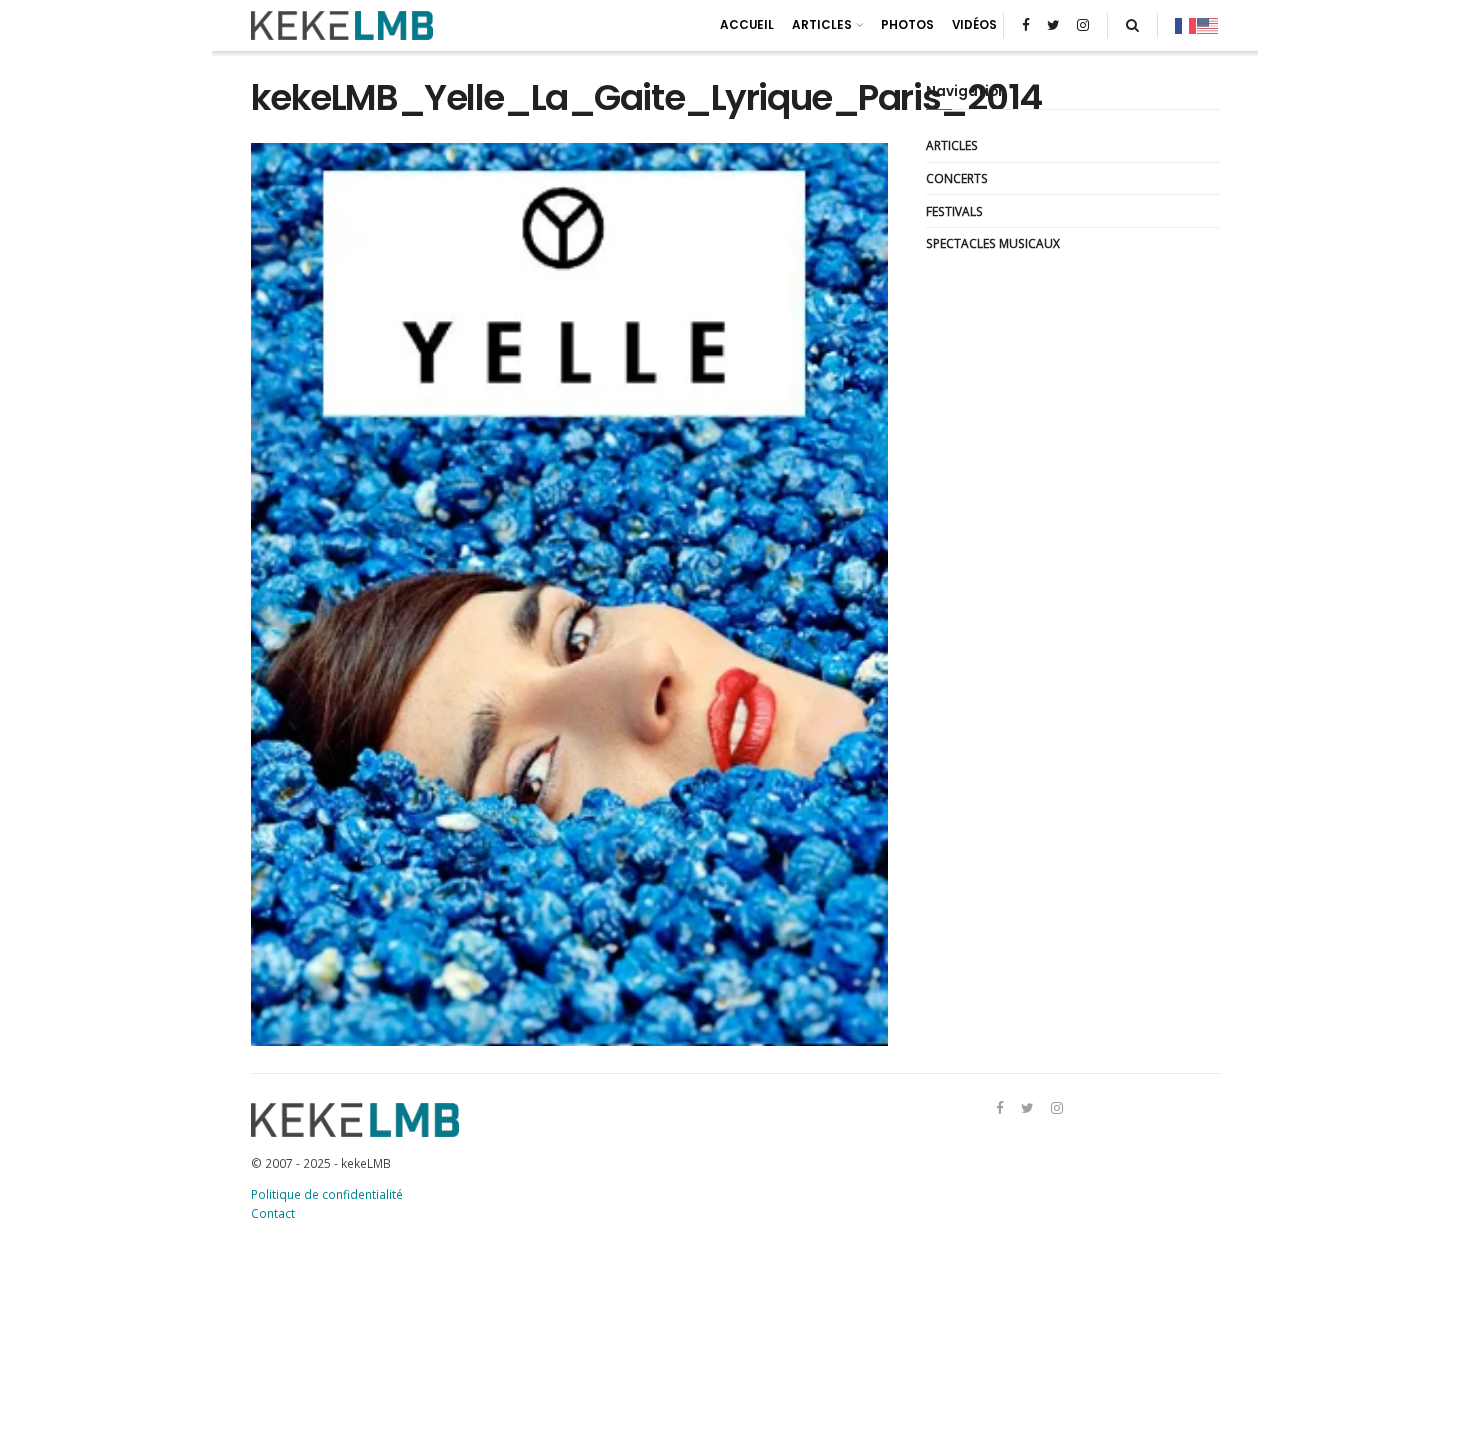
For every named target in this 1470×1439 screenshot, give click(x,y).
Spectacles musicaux (993, 243)
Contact (273, 1213)
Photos (907, 25)
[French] (1186, 25)
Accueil (747, 25)
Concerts (957, 178)
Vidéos (974, 25)
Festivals (954, 211)
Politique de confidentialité (327, 1194)
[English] (1208, 25)
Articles (822, 25)
